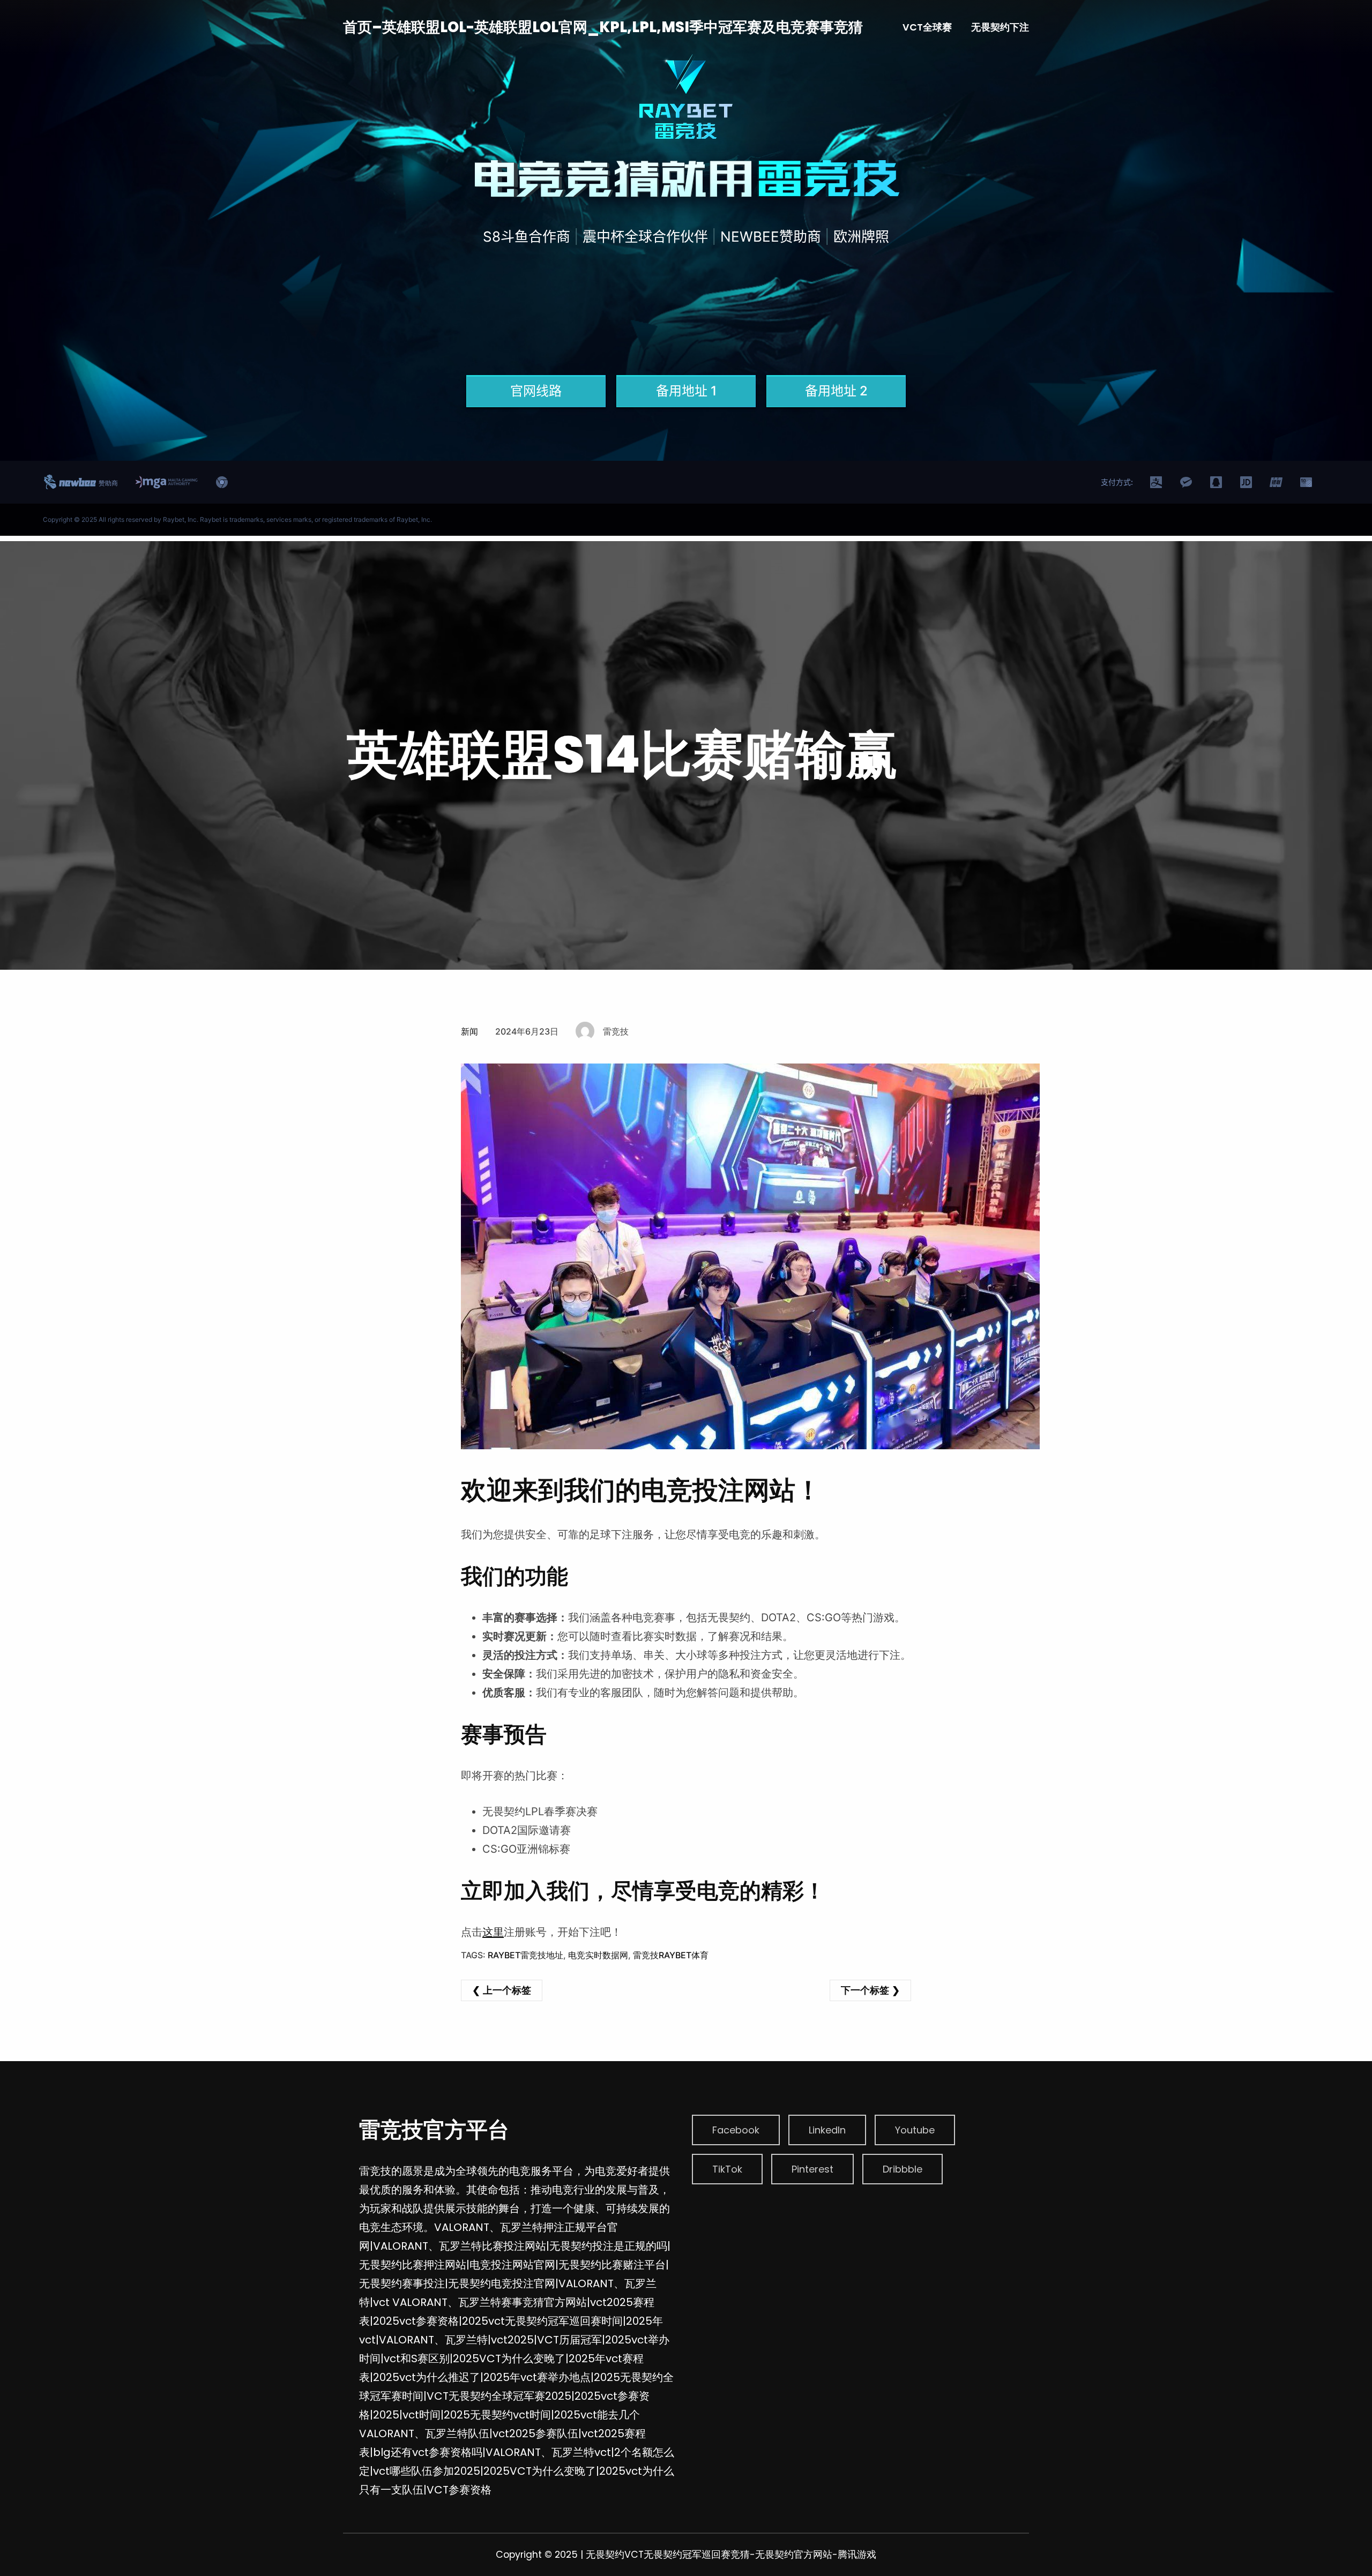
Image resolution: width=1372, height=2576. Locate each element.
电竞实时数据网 (598, 1955)
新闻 (469, 1031)
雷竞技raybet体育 (671, 1955)
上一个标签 (507, 1990)
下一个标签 (865, 1990)
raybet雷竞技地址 (525, 1955)
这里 (493, 1932)
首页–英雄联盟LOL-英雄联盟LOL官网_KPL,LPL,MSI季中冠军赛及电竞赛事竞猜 (603, 27)
